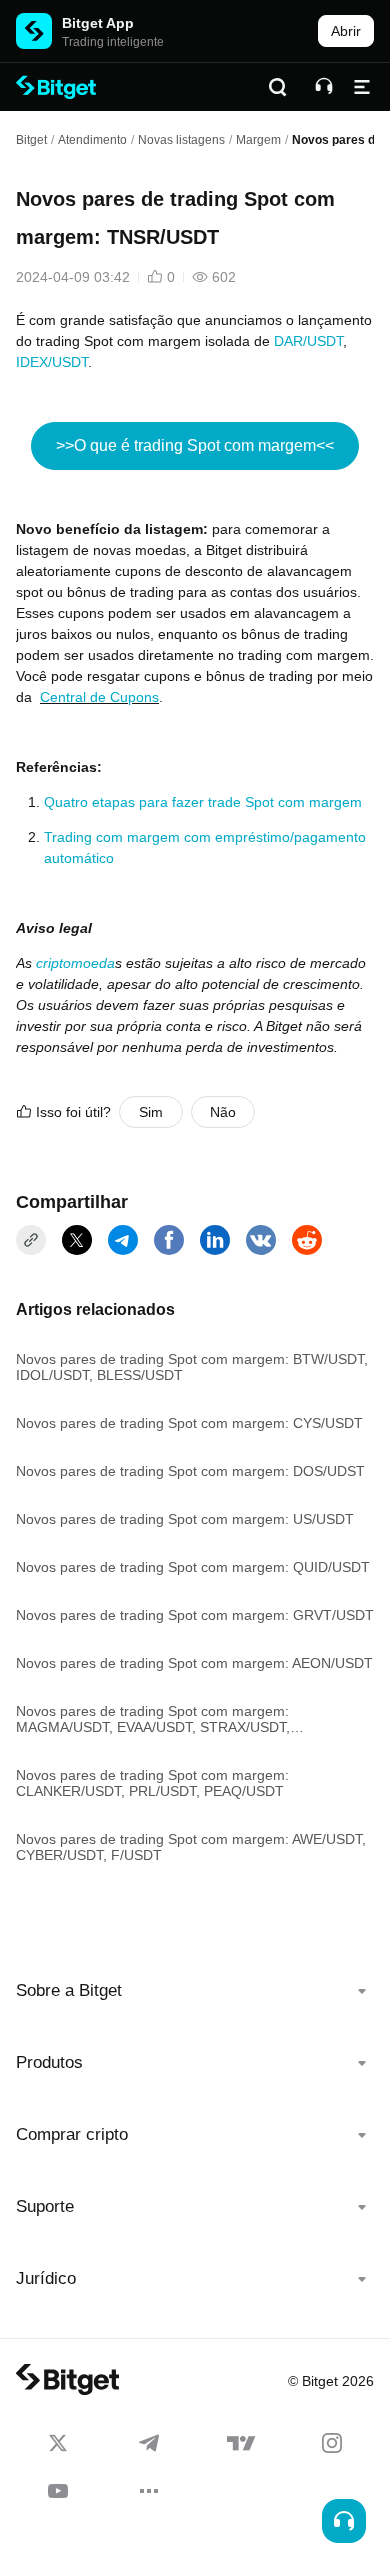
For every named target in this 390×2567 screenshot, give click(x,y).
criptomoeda (75, 963)
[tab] (195, 1991)
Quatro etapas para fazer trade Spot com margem (203, 802)
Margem (258, 140)
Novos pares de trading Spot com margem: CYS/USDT (189, 1423)
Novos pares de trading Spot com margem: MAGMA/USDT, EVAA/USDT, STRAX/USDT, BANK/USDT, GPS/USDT (153, 1719)
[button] (195, 1991)
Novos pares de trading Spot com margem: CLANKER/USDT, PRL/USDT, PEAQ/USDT (152, 1783)
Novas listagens (181, 140)
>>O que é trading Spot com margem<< (195, 445)
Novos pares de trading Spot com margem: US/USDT (185, 1519)
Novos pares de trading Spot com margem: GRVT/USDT (195, 1615)
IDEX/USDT (52, 362)
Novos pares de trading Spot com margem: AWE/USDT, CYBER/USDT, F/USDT (191, 1847)
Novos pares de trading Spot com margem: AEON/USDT (194, 1663)
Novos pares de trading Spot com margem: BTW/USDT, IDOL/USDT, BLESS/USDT (192, 1367)
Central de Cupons (99, 697)
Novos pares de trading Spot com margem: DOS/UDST (190, 1471)
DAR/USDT (308, 341)
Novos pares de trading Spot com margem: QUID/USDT (193, 1567)
